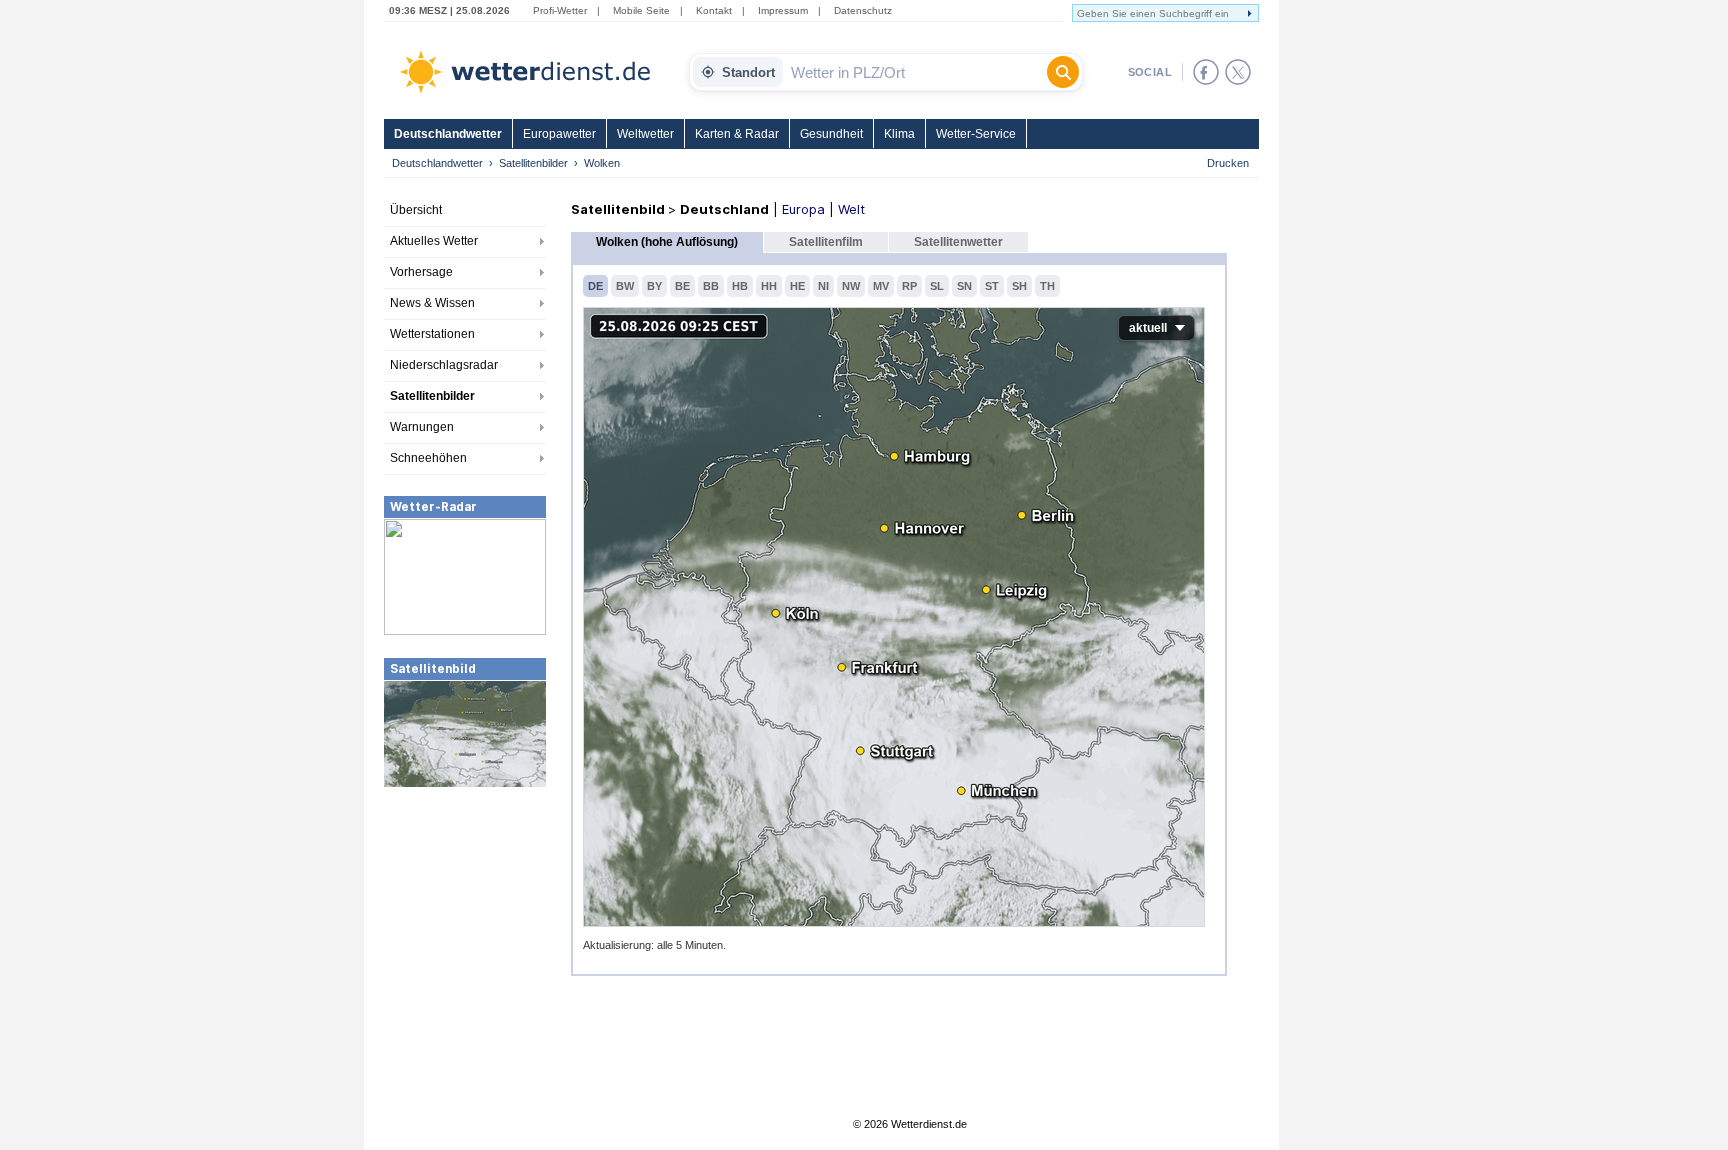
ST (992, 286)
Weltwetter (645, 134)
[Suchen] (1063, 72)
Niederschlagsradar (444, 365)
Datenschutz (863, 10)
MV (881, 286)
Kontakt (714, 10)
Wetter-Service (976, 134)
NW (851, 286)
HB (740, 286)
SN (964, 286)
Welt (851, 209)
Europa (803, 209)
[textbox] (915, 72)
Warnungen (422, 427)
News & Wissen (432, 303)
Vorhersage (421, 272)
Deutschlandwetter (448, 134)
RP (909, 286)
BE (682, 286)
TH (1047, 286)
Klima (899, 134)
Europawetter (559, 134)
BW (625, 286)
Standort (748, 72)
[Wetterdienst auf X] (1238, 72)
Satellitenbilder (533, 163)
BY (654, 286)
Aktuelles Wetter (434, 241)
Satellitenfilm (826, 242)
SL (937, 286)
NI (823, 286)
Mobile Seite (641, 10)
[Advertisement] (465, 939)
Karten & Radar (737, 134)
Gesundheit (831, 134)
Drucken (1228, 163)
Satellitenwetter (958, 242)
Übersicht (416, 210)
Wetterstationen (432, 334)
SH (1019, 286)
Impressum (783, 10)
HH (769, 286)
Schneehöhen (428, 458)
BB (711, 286)
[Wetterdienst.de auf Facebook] (1206, 72)
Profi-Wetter (560, 10)
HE (797, 286)
